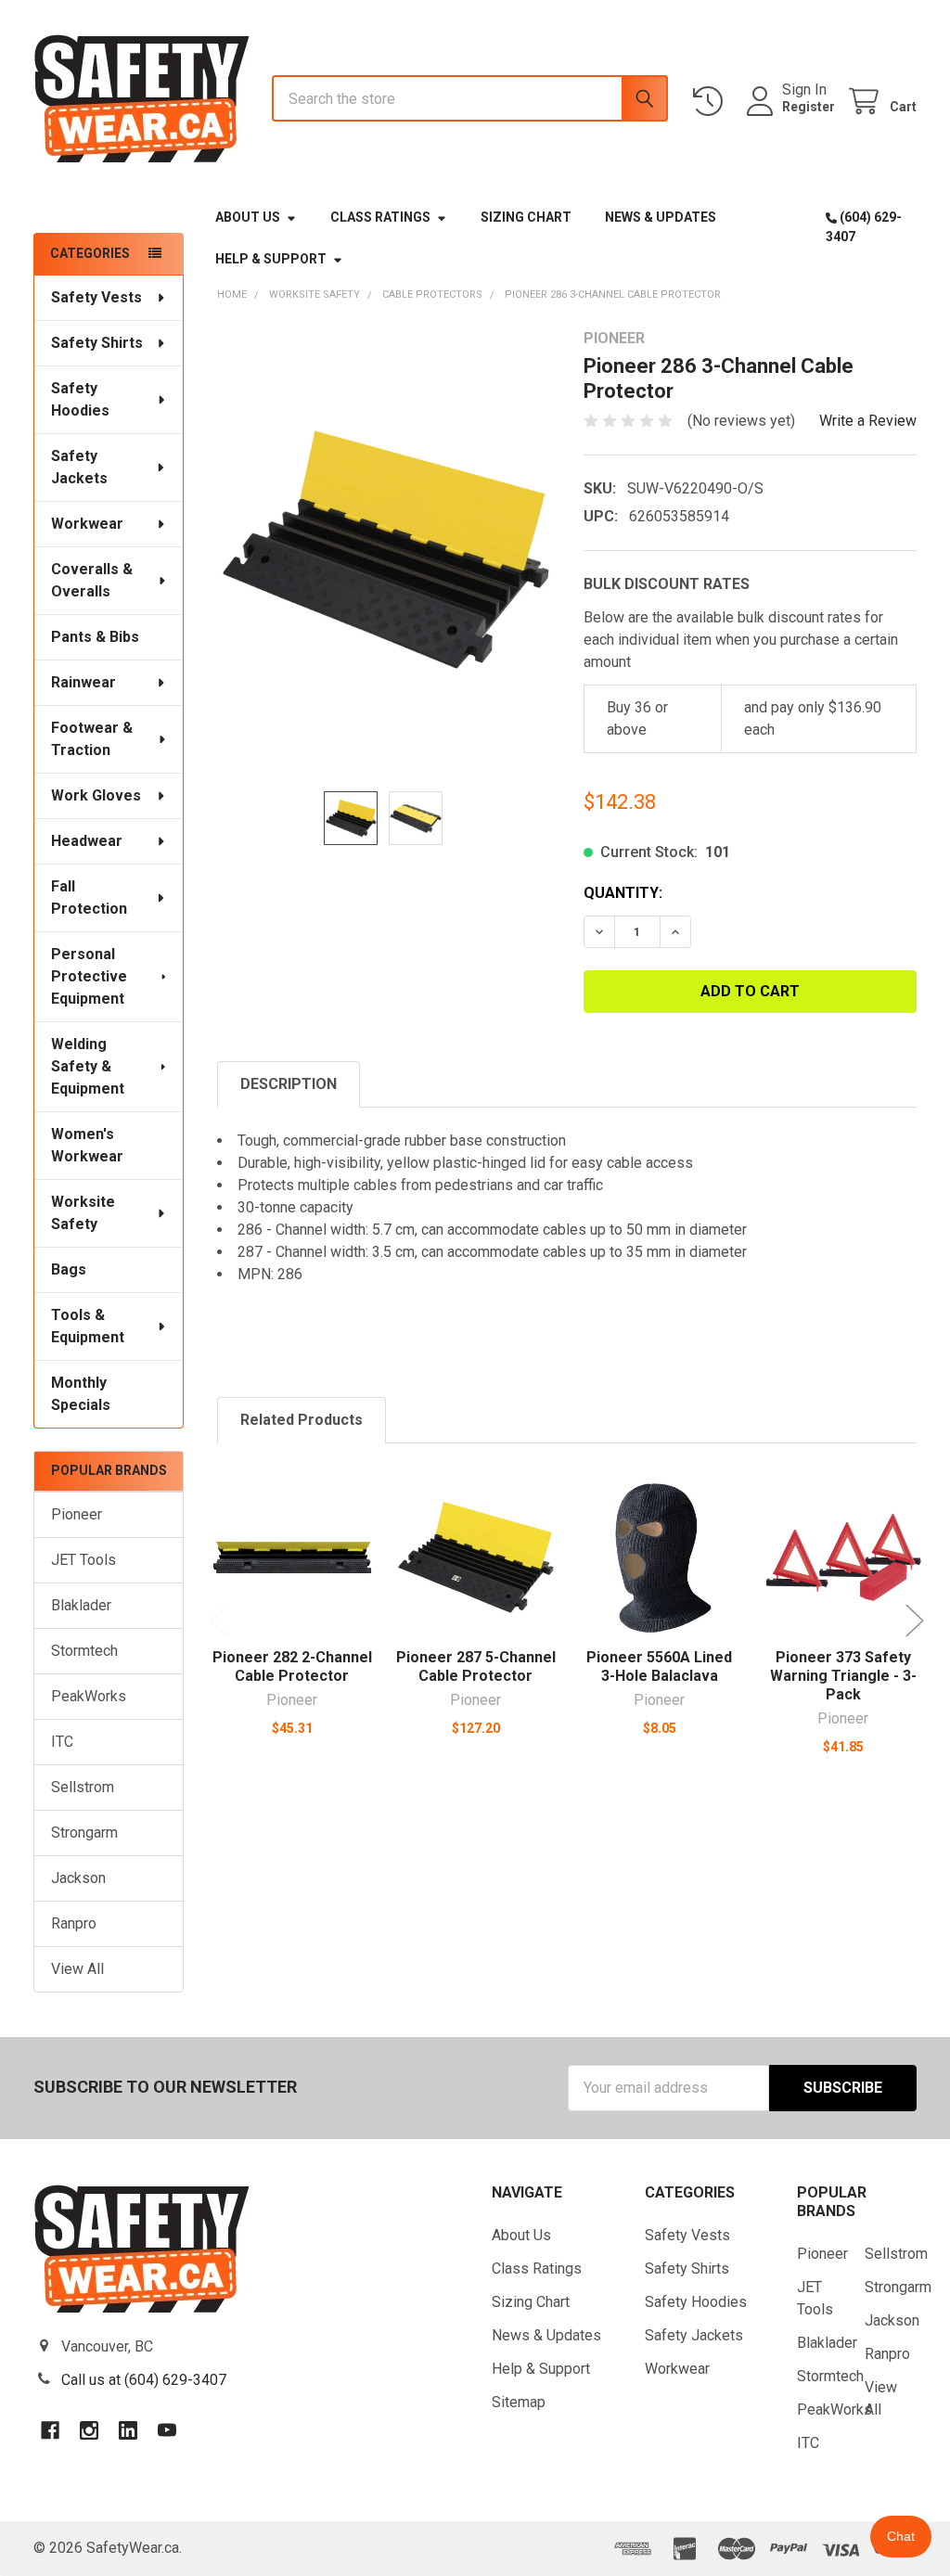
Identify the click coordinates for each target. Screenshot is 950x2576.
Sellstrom (83, 1787)
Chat (901, 2536)
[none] (384, 550)
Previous (219, 1621)
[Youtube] (167, 2430)
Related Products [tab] (302, 1420)
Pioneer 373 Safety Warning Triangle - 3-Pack (843, 1676)
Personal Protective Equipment (89, 976)
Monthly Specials (81, 1394)
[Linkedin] (128, 2430)
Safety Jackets (79, 467)
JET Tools (83, 1560)
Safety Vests (96, 297)
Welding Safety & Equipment (88, 1066)
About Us (248, 217)
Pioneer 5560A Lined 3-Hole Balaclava (659, 1666)
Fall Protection (89, 897)
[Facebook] (50, 2430)
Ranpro (74, 1923)
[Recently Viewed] (712, 102)
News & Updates (661, 217)
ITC (62, 1742)
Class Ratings (380, 217)
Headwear (87, 841)
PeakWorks (89, 1696)
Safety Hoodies (80, 399)
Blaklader (81, 1605)
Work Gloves (96, 795)
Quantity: (623, 893)
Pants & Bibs (95, 637)
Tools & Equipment (88, 1326)
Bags (69, 1269)
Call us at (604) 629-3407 (144, 2380)
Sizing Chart (526, 217)
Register (809, 107)
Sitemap (519, 2402)
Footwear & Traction (92, 739)
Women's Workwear (87, 1145)
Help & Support (271, 259)
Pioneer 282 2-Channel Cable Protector (292, 1666)
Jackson (78, 1878)
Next (915, 1621)
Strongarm (84, 1833)
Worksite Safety (83, 1213)
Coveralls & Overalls (92, 580)
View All (77, 1969)
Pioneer (77, 1514)
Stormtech (84, 1651)
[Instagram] (89, 2430)
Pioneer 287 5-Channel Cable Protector (476, 1666)
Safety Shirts (97, 343)
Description (289, 1084)
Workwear (87, 524)
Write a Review (868, 421)
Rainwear (83, 682)
